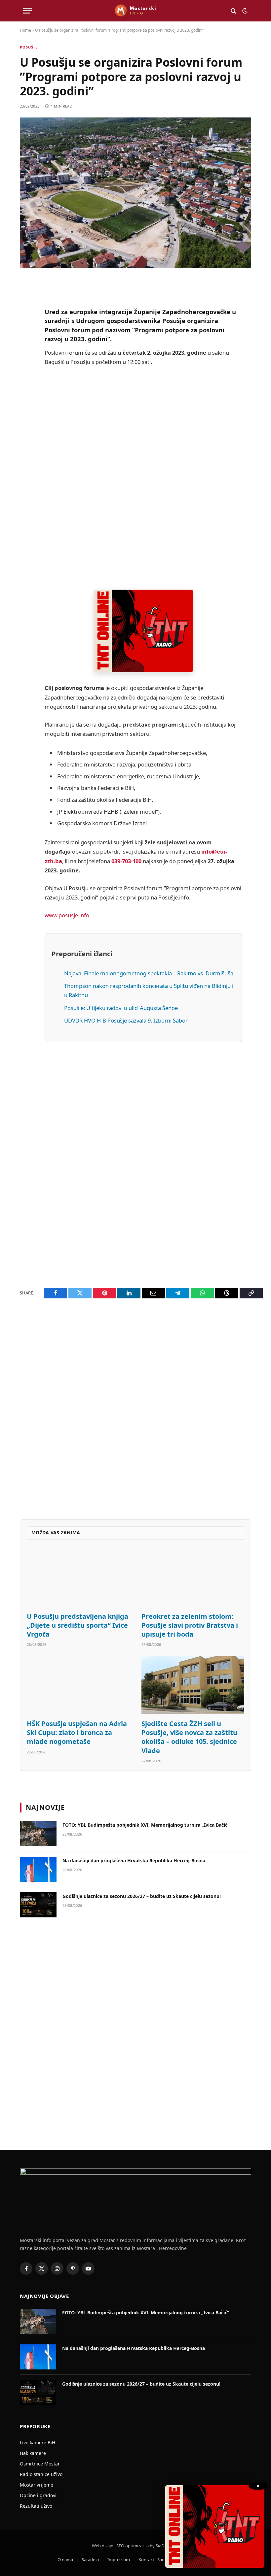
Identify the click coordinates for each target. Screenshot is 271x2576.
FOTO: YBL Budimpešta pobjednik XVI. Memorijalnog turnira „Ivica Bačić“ (146, 1825)
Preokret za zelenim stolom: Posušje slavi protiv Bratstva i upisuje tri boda (190, 1625)
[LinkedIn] (26, 402)
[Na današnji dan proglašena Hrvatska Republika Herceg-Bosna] (38, 1869)
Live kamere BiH (38, 2443)
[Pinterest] (26, 351)
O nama (65, 2560)
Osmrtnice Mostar (40, 2464)
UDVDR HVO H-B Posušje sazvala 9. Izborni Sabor (126, 1020)
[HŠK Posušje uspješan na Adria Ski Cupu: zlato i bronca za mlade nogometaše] (78, 1685)
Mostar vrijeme (37, 2485)
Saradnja (90, 2560)
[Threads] (26, 486)
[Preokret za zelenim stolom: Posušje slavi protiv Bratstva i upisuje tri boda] (193, 1578)
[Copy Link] (26, 503)
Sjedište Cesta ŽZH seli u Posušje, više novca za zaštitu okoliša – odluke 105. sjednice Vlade (189, 1737)
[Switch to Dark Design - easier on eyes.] (244, 11)
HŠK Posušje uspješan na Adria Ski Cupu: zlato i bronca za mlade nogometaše (77, 1732)
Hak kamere (33, 2453)
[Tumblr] (26, 419)
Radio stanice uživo (41, 2474)
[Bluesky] (26, 385)
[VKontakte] (26, 436)
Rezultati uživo (36, 2506)
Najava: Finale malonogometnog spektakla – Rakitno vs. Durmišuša (149, 973)
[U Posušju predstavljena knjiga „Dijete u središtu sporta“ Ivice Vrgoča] (78, 1578)
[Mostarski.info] (135, 11)
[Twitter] (26, 318)
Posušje (29, 47)
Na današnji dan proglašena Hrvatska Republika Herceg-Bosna (134, 1860)
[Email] (26, 368)
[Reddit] (26, 335)
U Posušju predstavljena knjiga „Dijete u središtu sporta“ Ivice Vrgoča (77, 1625)
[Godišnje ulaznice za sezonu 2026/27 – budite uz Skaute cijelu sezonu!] (38, 1905)
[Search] (233, 11)
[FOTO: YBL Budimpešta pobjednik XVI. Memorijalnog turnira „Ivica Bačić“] (38, 1834)
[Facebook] (26, 301)
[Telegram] (26, 452)
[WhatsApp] (26, 469)
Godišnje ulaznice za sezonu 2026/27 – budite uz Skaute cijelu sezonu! (142, 1896)
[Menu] (27, 11)
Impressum (119, 2560)
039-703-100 (126, 861)
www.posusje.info (67, 915)
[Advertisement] (143, 478)
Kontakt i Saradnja (156, 2560)
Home (25, 30)
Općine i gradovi (38, 2495)
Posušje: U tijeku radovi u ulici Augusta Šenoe (121, 1008)
